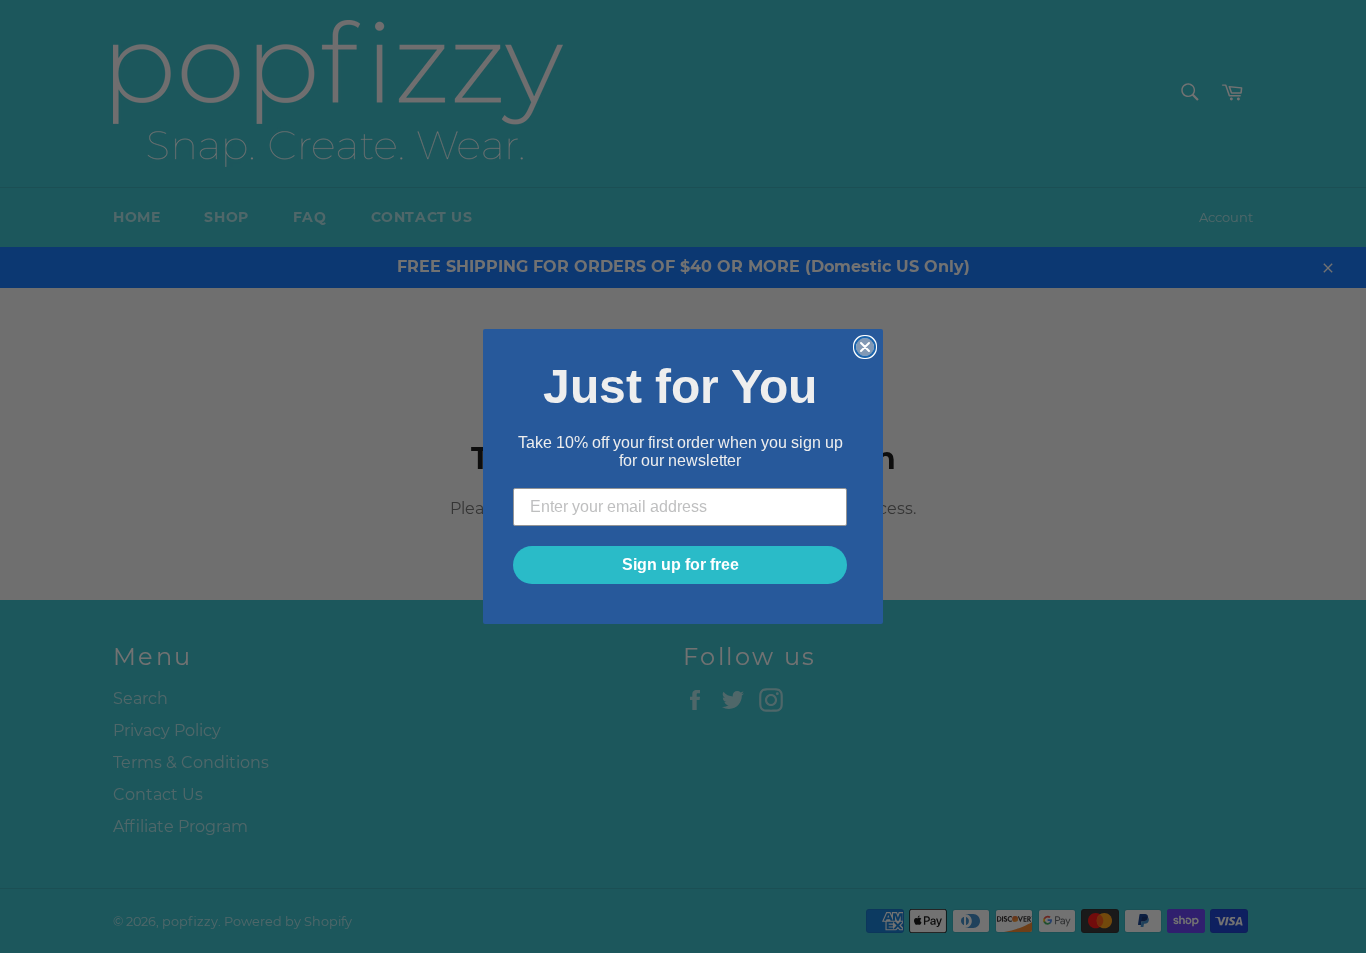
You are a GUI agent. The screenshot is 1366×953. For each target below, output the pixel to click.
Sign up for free (680, 564)
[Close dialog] (865, 347)
